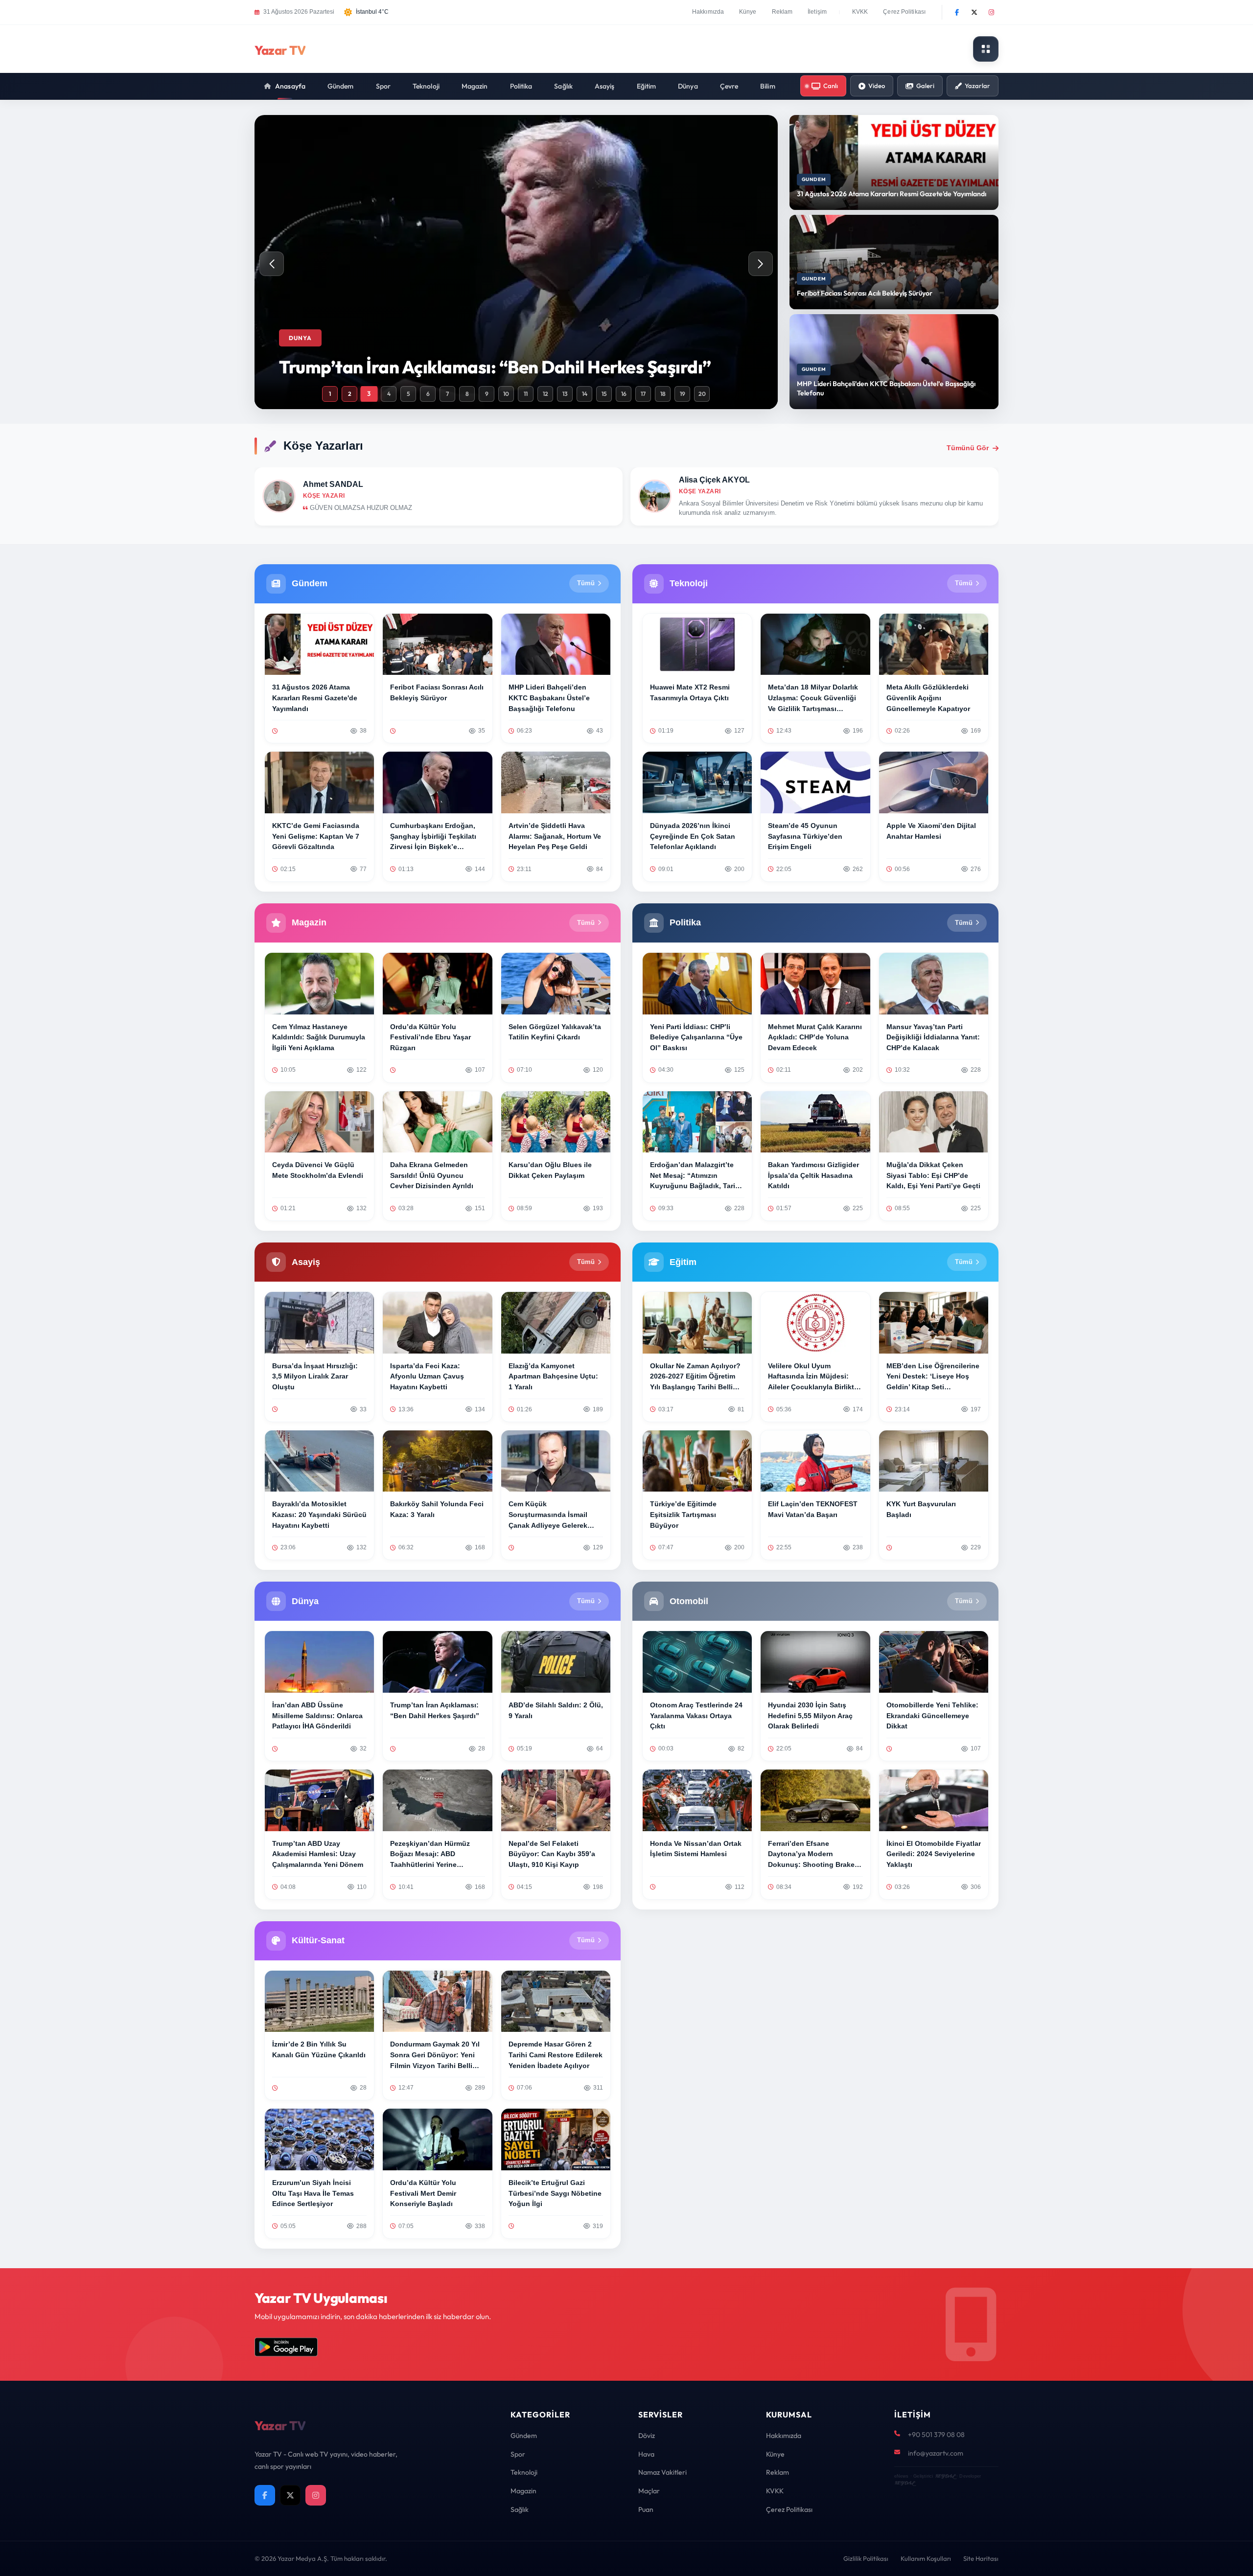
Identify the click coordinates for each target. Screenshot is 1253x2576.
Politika (521, 86)
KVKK (860, 12)
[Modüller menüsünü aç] (986, 49)
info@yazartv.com (936, 2453)
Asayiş (605, 86)
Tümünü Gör (968, 448)
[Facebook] (957, 12)
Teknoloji (426, 86)
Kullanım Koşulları (926, 2558)
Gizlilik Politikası (866, 2558)
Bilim (768, 86)
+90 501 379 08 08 (936, 2435)
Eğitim (647, 86)
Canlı (831, 86)
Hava (646, 2454)
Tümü (586, 583)
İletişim (817, 12)
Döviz (647, 2436)
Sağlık (563, 86)
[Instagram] (991, 12)
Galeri (925, 86)
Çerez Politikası (904, 12)
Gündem (341, 86)
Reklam (782, 12)
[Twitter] (974, 12)
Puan (646, 2509)
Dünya (688, 86)
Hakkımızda (708, 12)
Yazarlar (977, 86)
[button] (761, 264)
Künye (748, 12)
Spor (383, 86)
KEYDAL (945, 2476)
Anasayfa (290, 86)
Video (877, 86)
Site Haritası (981, 2558)
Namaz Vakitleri (662, 2472)
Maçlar (649, 2491)
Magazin (475, 86)
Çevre (729, 86)
